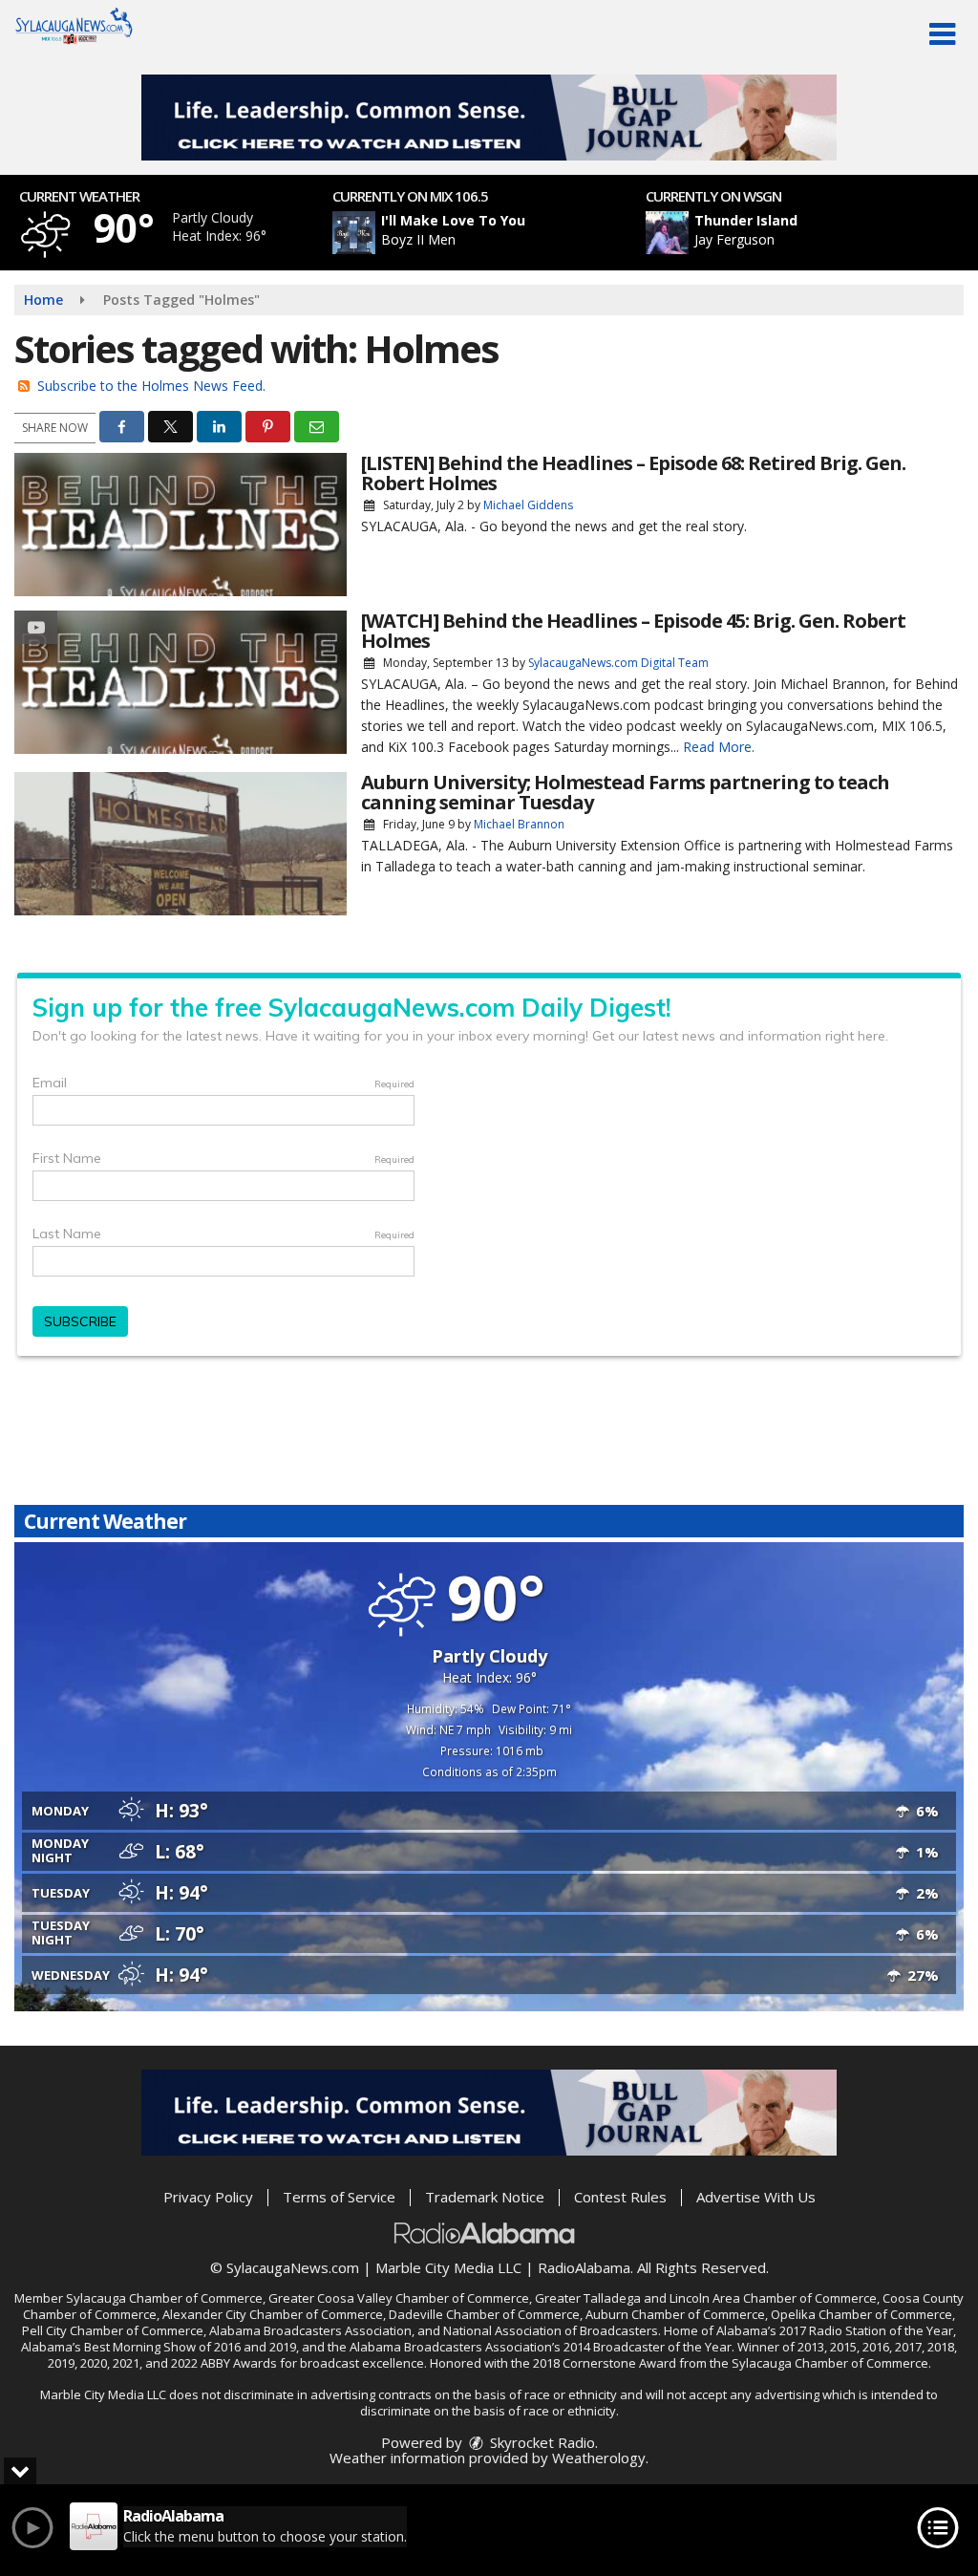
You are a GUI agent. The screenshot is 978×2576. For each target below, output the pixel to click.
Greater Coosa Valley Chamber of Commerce (399, 2298)
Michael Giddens (528, 505)
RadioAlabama (584, 2267)
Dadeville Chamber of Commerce (484, 2314)
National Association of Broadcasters (551, 2330)
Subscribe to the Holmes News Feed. (151, 386)
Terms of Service (339, 2197)
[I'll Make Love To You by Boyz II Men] (354, 233)
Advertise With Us (756, 2197)
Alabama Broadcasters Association (310, 2330)
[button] (942, 34)
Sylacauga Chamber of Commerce (164, 2298)
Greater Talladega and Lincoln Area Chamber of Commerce (706, 2298)
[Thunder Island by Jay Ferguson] (667, 233)
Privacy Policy (208, 2197)
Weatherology (599, 2458)
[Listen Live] (500, 233)
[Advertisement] (489, 118)
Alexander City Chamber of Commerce (273, 2314)
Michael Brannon (519, 824)
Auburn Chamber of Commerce (675, 2314)
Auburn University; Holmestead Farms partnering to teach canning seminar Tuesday (625, 792)
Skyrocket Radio (541, 2442)
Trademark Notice (485, 2197)
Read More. (719, 747)
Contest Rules (620, 2197)
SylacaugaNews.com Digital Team (618, 663)
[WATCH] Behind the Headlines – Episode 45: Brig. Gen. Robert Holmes (633, 631)
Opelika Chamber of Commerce (861, 2314)
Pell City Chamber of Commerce (113, 2330)
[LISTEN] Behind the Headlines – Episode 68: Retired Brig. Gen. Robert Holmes (633, 473)
